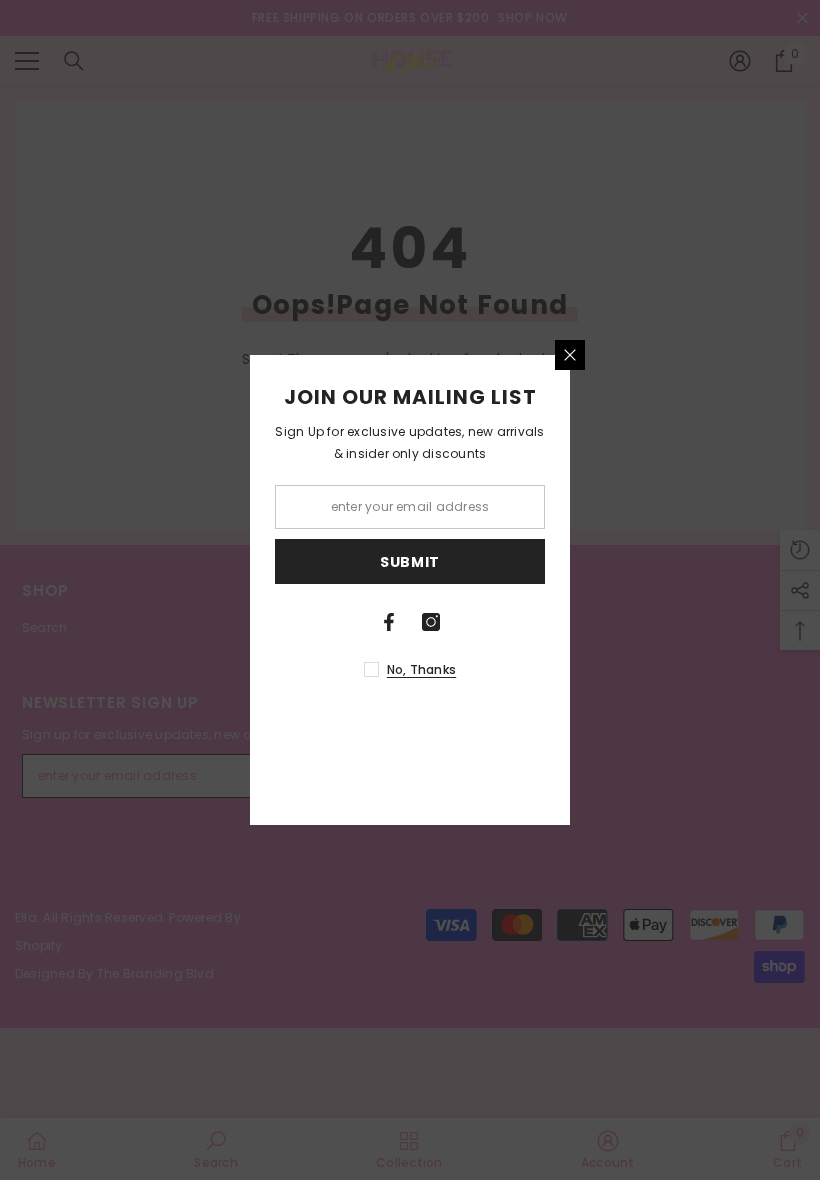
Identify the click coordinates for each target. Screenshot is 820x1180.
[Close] (570, 355)
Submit (410, 562)
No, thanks (421, 669)
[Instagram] (431, 622)
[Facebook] (389, 622)
